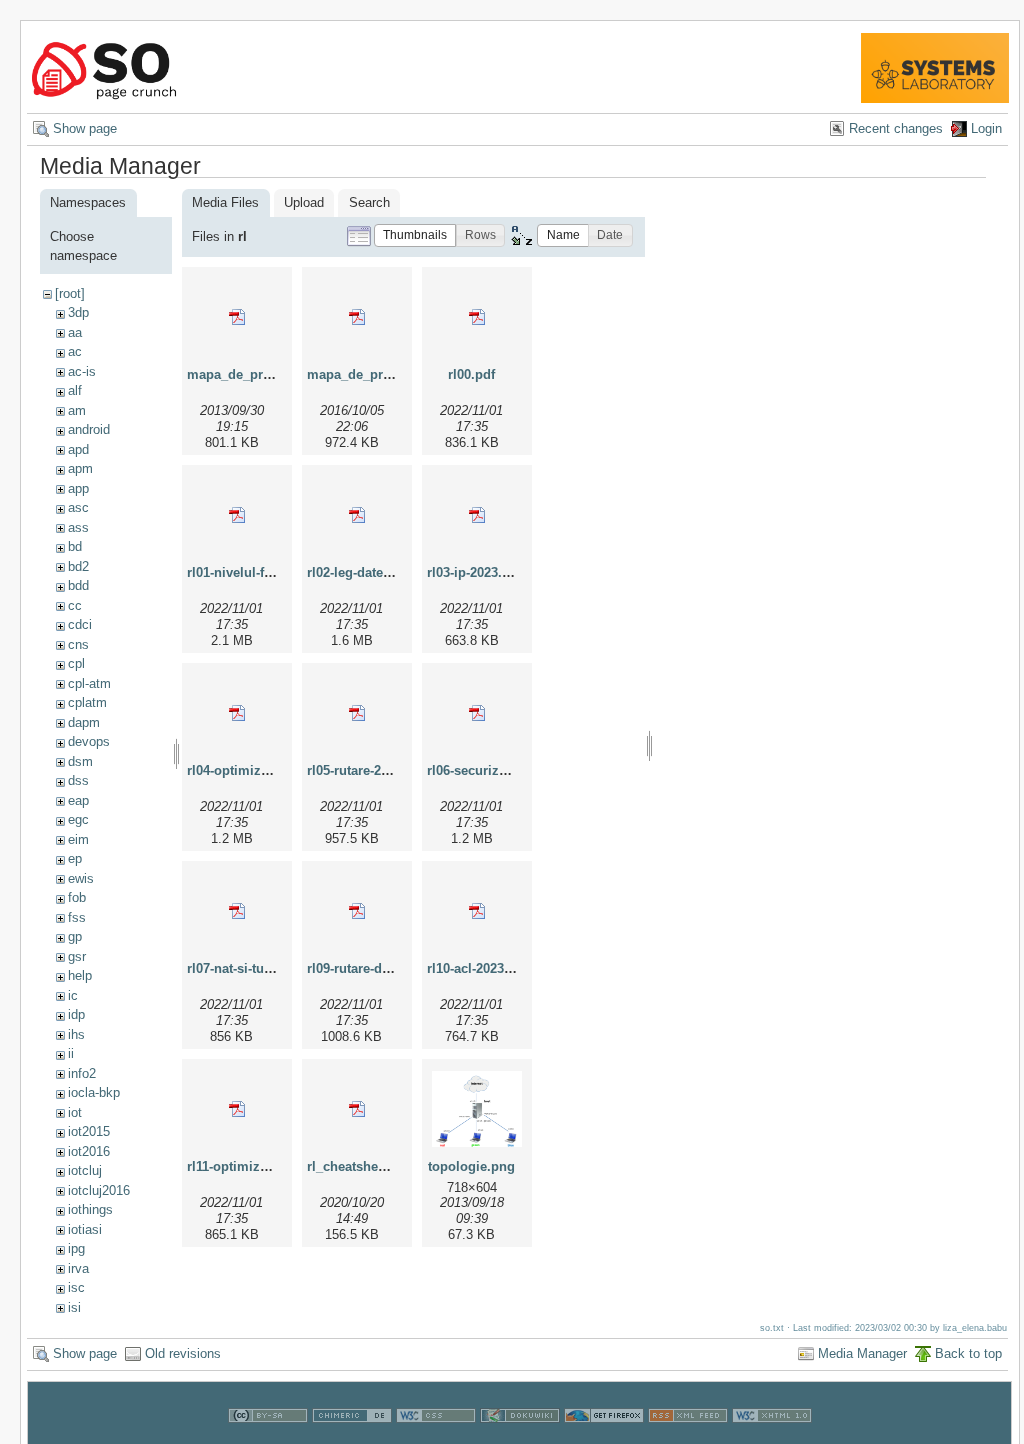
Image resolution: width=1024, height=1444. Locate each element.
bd (75, 546)
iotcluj (85, 1170)
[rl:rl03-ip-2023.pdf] (477, 515)
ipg (76, 1248)
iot (75, 1112)
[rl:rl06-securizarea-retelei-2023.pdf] (477, 713)
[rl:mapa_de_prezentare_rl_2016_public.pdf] (357, 317)
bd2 (78, 566)
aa (75, 332)
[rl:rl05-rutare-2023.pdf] (357, 713)
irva (78, 1268)
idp (76, 1014)
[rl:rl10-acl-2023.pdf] (477, 911)
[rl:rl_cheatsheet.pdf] (357, 1109)
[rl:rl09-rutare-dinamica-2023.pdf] (357, 911)
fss (77, 917)
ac (75, 351)
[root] (70, 293)
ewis (81, 878)
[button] (415, 235)
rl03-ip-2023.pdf (474, 572)
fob (77, 897)
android (89, 429)
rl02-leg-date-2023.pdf (373, 572)
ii (71, 1053)
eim (78, 839)
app (78, 488)
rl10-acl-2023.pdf (477, 968)
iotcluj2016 (99, 1190)
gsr (77, 956)
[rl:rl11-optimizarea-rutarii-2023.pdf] (237, 1109)
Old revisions (183, 1353)
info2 (82, 1073)
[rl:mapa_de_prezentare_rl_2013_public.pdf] (237, 317)
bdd (78, 585)
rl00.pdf (471, 374)
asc (78, 507)
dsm (80, 761)
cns (78, 644)
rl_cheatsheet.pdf (360, 1166)
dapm (84, 722)
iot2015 (89, 1131)
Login (986, 128)
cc (75, 605)
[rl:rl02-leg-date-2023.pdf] (357, 515)
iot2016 (89, 1151)
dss (78, 780)
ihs (76, 1034)
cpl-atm (89, 683)
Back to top (968, 1353)
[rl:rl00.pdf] (477, 317)
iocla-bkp (94, 1092)
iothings (90, 1209)
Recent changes (896, 128)
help (80, 975)
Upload (304, 202)
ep (75, 858)
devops (89, 741)
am (77, 410)
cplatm (87, 702)
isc (76, 1287)
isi (74, 1307)
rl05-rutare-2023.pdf (366, 770)
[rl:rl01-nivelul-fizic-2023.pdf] (237, 515)
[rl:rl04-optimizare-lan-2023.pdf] (237, 713)
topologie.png (471, 1166)
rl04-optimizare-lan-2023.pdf (273, 770)
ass (78, 527)
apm (80, 468)
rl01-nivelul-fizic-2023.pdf (264, 572)
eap (78, 800)
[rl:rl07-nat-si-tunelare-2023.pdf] (237, 911)
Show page (85, 128)
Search (369, 202)
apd (78, 449)
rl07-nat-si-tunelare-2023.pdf (272, 968)
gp (75, 936)
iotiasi (85, 1229)
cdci (80, 624)
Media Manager (862, 1353)
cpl (76, 663)
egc (78, 819)
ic (73, 995)
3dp (78, 312)
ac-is (82, 371)
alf (75, 390)
